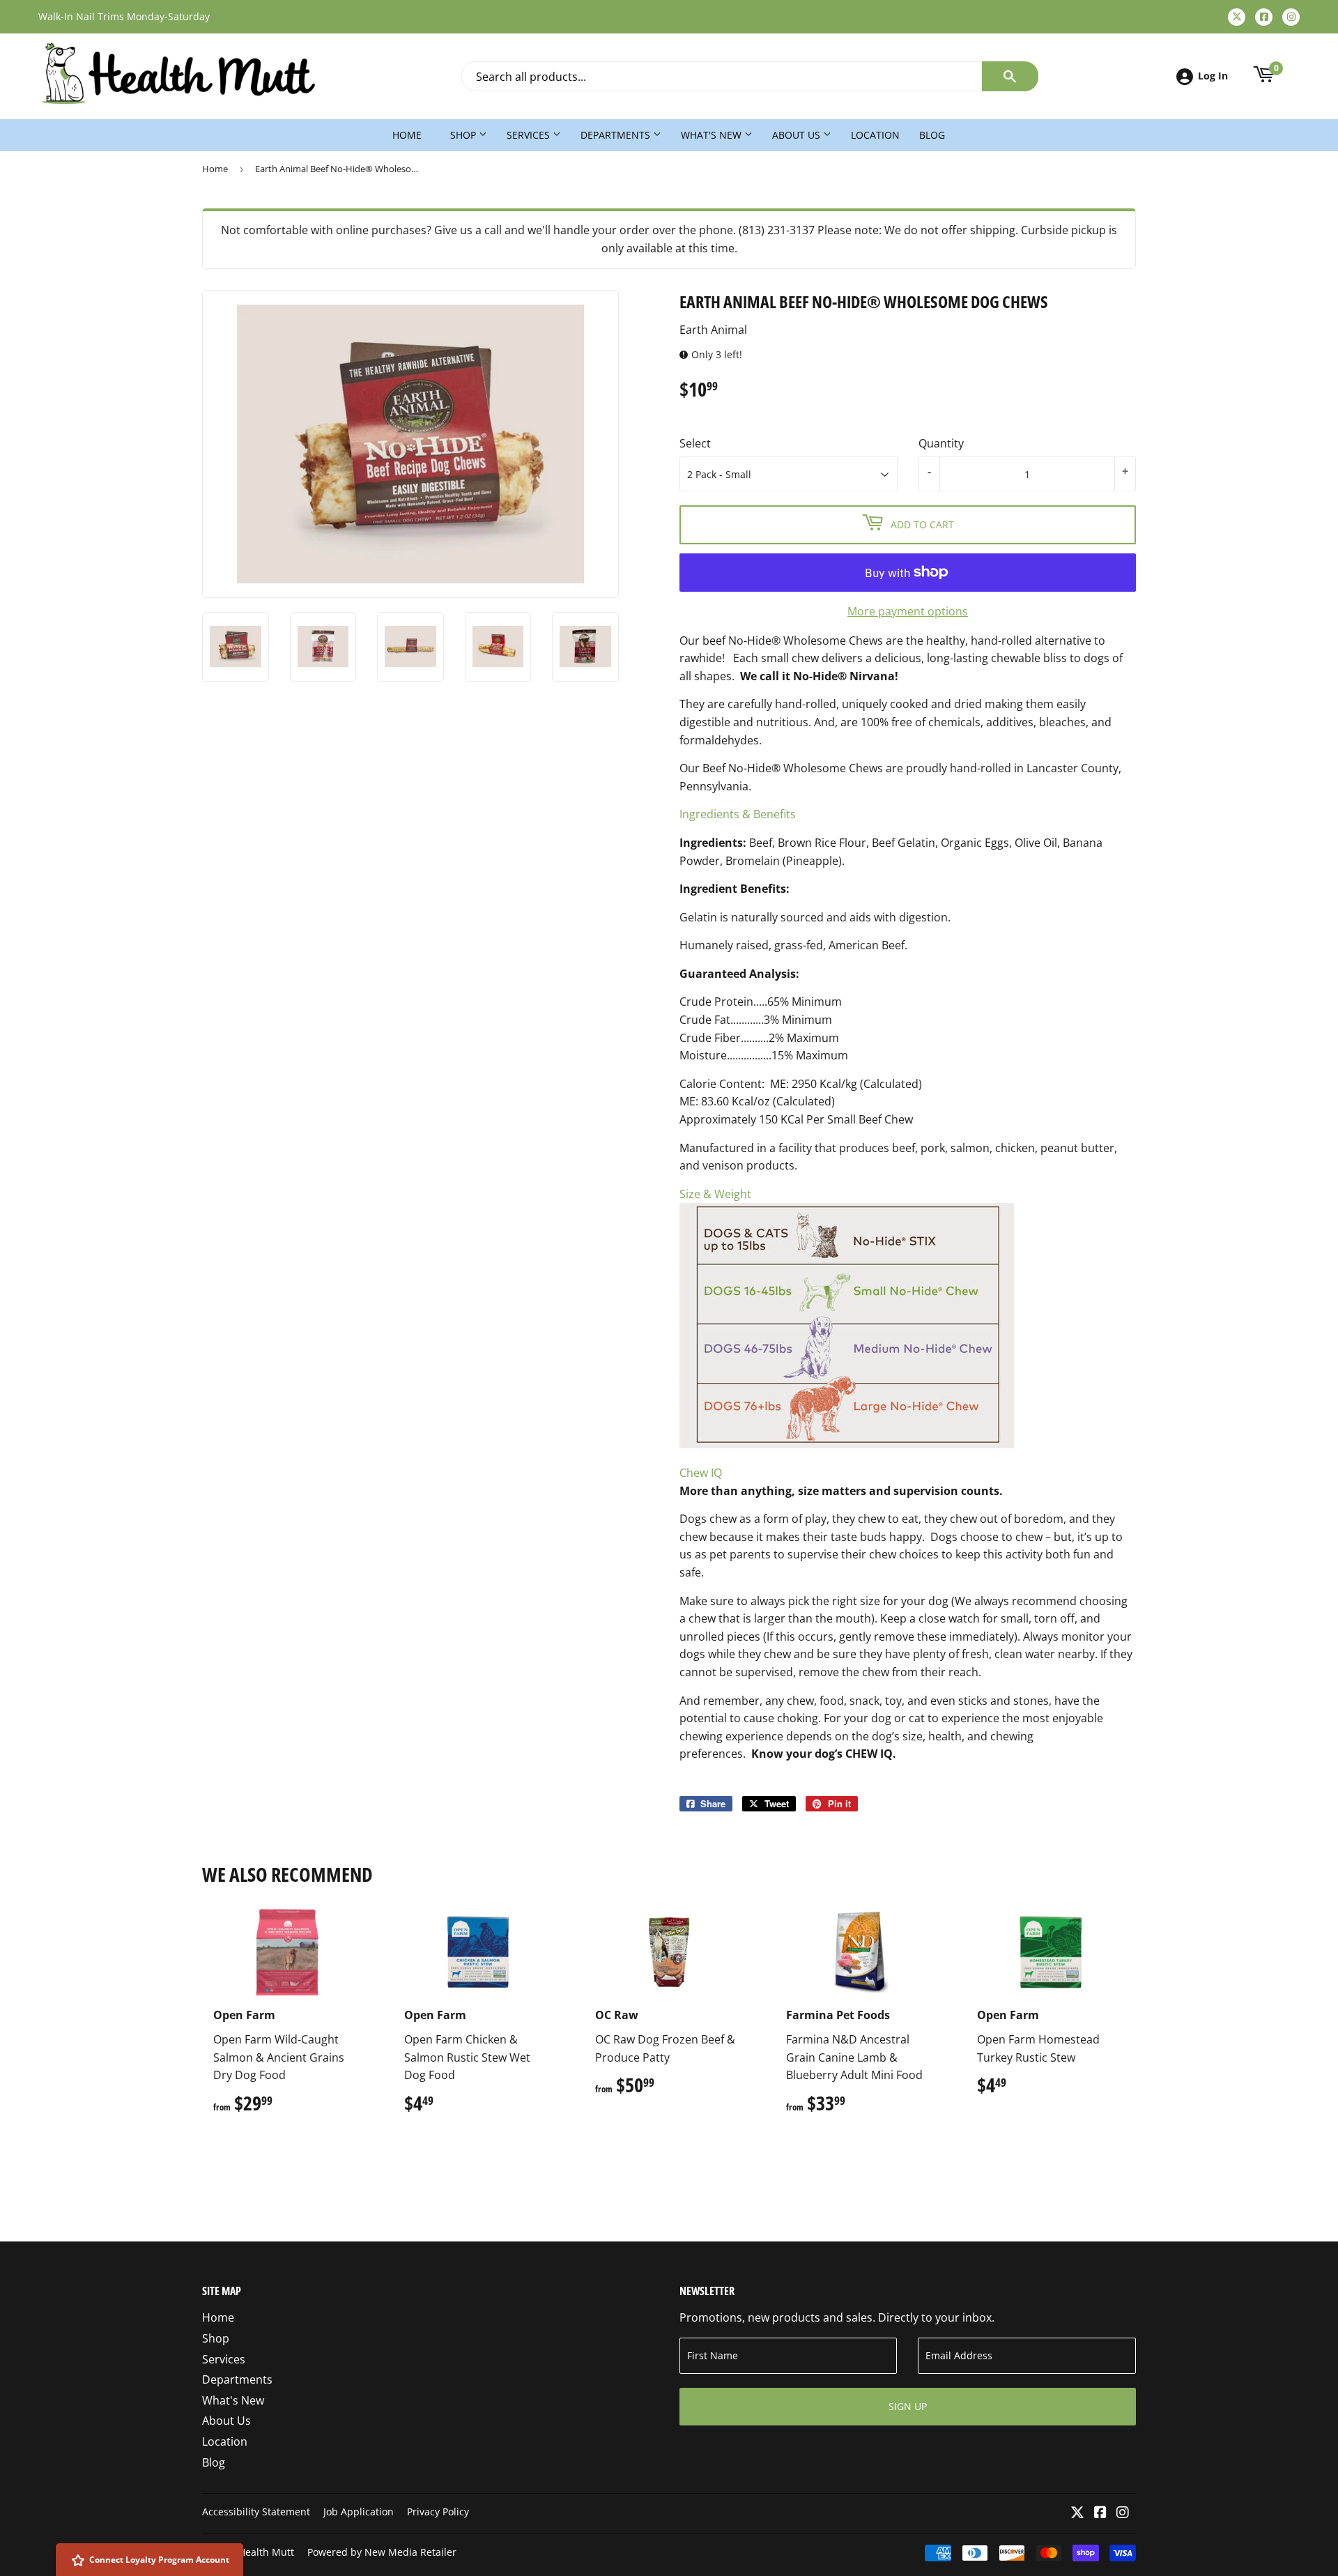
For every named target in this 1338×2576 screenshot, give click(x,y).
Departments (617, 135)
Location (875, 135)
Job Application (359, 2512)
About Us (798, 135)
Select (695, 443)
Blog (932, 135)
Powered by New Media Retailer (382, 2552)
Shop (464, 135)
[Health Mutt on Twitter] (1077, 2513)
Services (530, 135)
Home (407, 135)
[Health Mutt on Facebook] (1100, 2513)
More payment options (908, 611)
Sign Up (908, 2406)
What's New (713, 135)
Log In (1213, 76)
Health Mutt (266, 2552)
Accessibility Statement (256, 2512)
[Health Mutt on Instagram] (1123, 2513)
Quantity (941, 443)
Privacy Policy (438, 2512)
